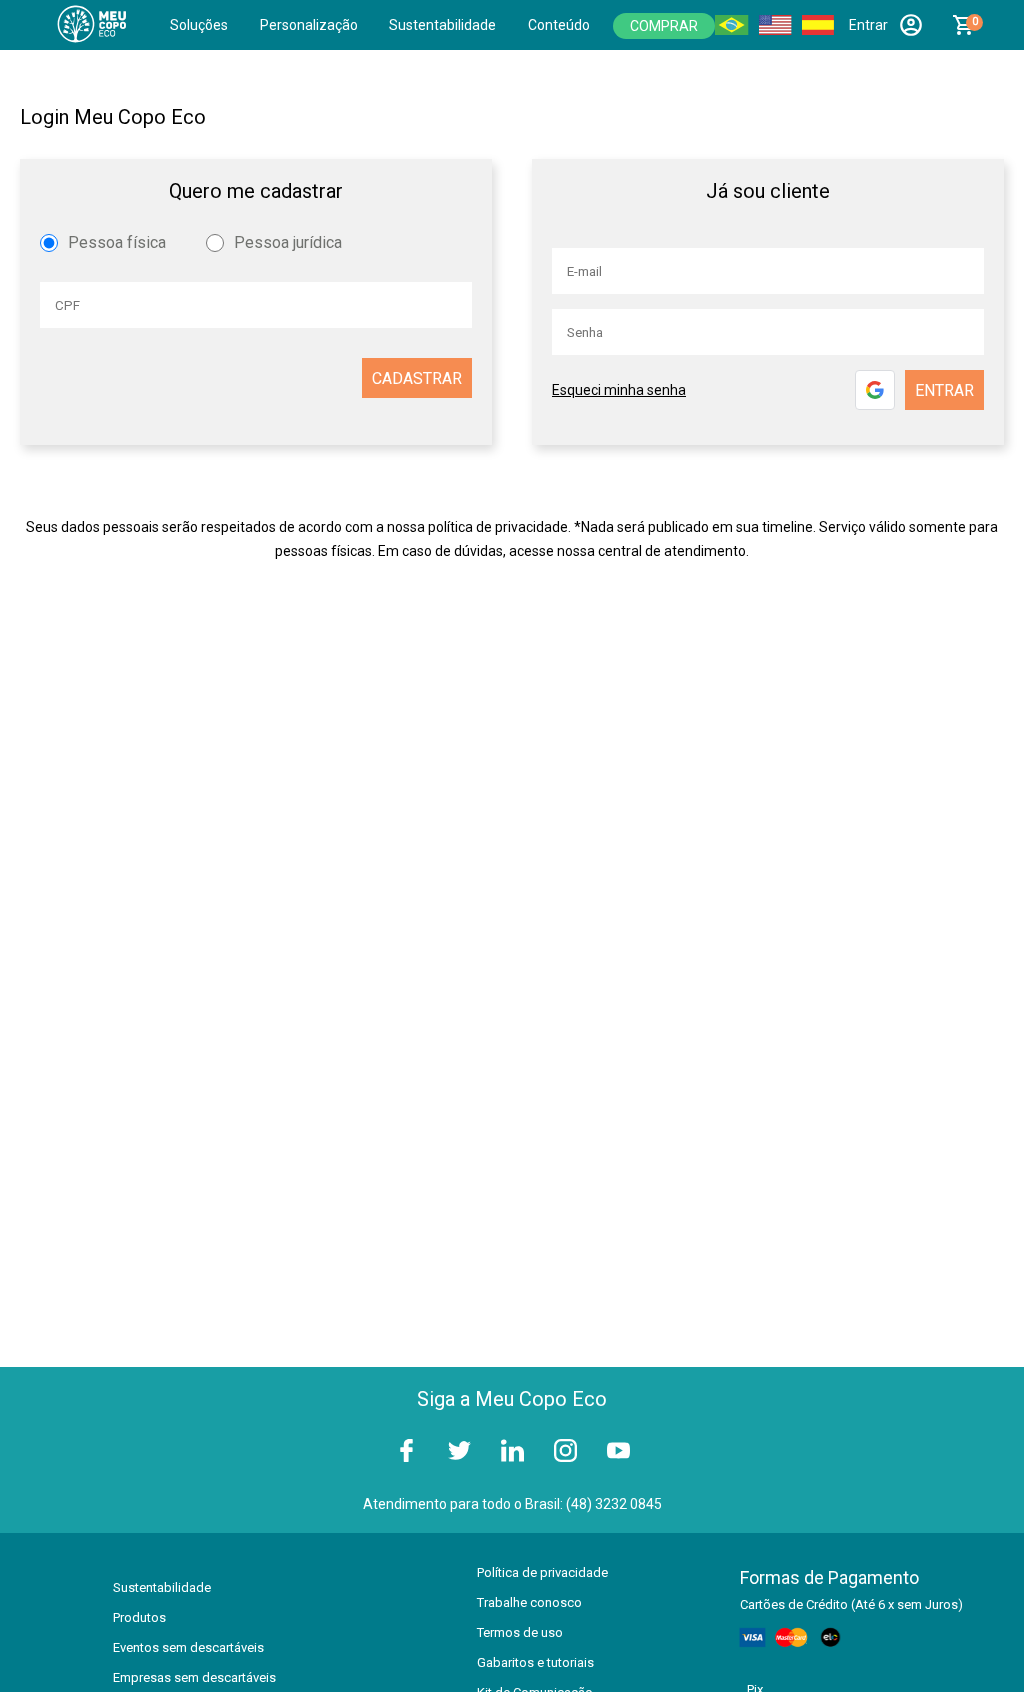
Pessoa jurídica (288, 242)
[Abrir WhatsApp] (974, 1641)
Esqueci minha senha (619, 390)
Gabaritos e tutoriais (535, 1662)
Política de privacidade (542, 1572)
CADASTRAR (417, 378)
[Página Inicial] (96, 25)
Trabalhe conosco (529, 1602)
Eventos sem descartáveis (188, 1647)
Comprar (664, 26)
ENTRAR (944, 390)
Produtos (139, 1617)
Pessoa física (117, 242)
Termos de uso (520, 1632)
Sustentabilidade (442, 25)
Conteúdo (559, 25)
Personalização (309, 25)
